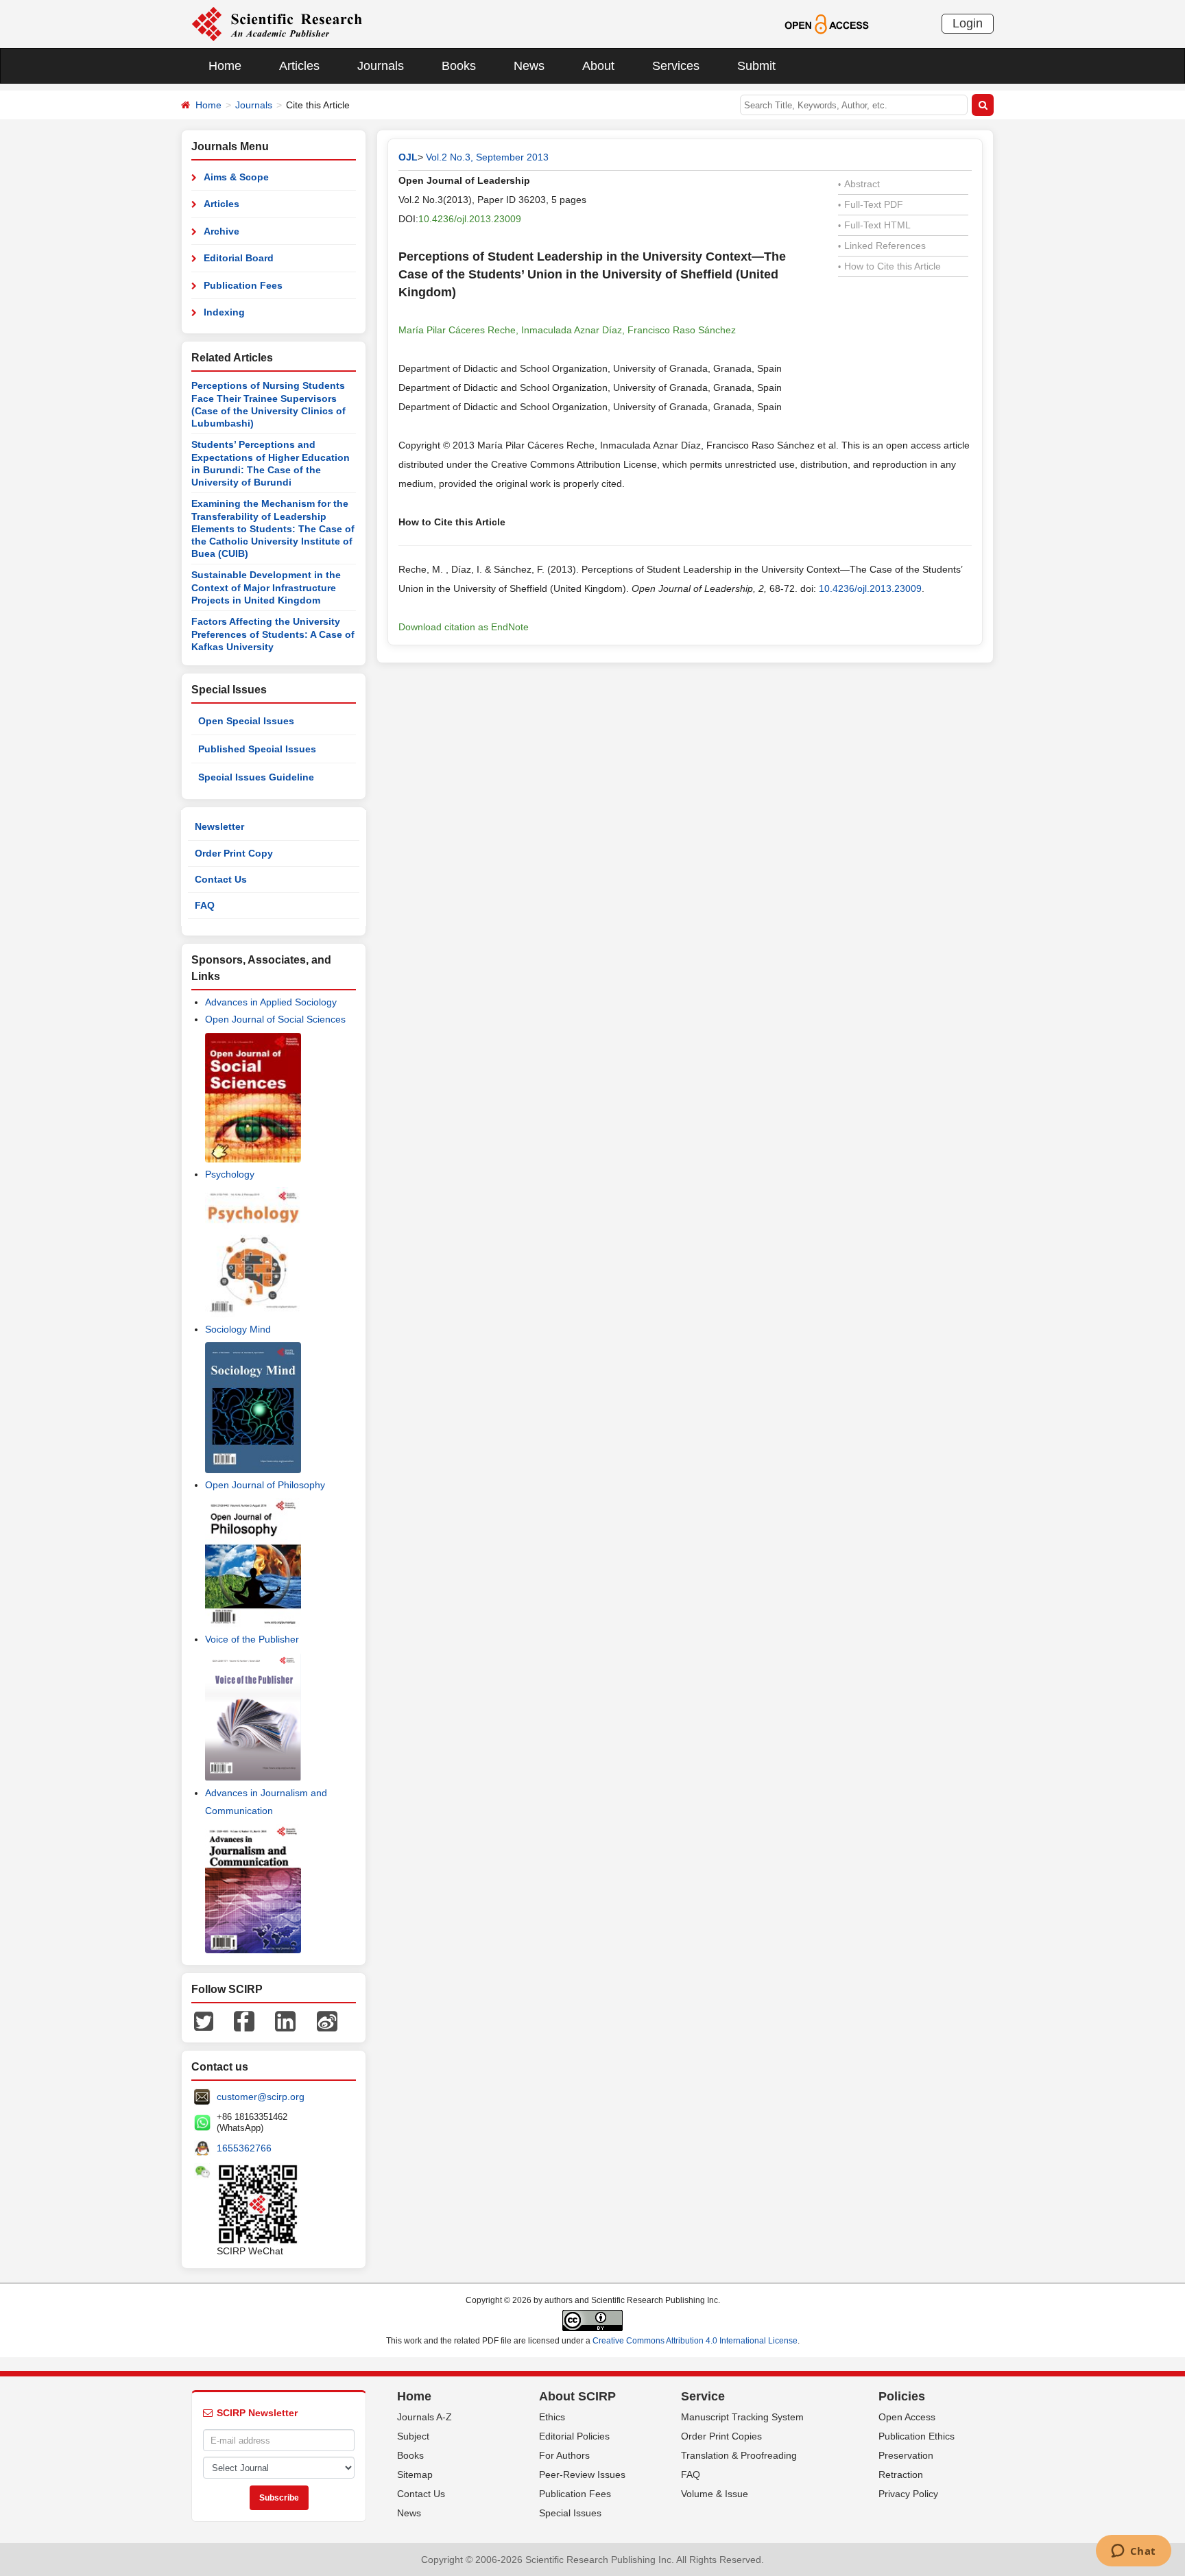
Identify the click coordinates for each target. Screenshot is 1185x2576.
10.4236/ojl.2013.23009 (470, 219)
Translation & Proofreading (739, 2455)
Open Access (907, 2417)
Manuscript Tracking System (742, 2417)
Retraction (901, 2474)
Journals (381, 66)
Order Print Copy (234, 853)
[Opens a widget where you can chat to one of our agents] (1133, 2552)
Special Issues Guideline (256, 777)
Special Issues (570, 2513)
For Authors (564, 2455)
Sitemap (415, 2474)
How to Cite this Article (889, 266)
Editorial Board (239, 258)
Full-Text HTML (874, 225)
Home (225, 66)
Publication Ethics (917, 2436)
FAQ (205, 905)
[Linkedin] (285, 2020)
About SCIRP (577, 2396)
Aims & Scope (236, 177)
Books (459, 66)
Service (703, 2396)
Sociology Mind (238, 1329)
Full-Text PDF (871, 204)
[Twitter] (204, 2020)
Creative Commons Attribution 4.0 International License (695, 2341)
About (598, 66)
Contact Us (221, 879)
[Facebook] (244, 2020)
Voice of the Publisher (252, 1639)
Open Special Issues (246, 721)
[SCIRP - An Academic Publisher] (277, 23)
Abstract (859, 184)
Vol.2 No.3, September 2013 (487, 157)
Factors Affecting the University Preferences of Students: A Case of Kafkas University (273, 634)
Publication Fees (243, 285)
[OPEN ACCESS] (827, 23)
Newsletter (219, 826)
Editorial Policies (574, 2436)
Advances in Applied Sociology (271, 1002)
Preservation (906, 2455)
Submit (756, 66)
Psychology (230, 1174)
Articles (299, 66)
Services (676, 66)
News (529, 66)
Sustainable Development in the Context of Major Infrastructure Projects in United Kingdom (266, 587)
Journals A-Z (424, 2417)
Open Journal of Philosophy (265, 1485)
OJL (408, 157)
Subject (413, 2436)
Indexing (224, 312)
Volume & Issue (715, 2494)
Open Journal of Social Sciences (275, 1019)
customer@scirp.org (261, 2097)
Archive (222, 231)
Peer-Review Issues (582, 2474)
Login (968, 23)
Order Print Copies (721, 2436)
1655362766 (244, 2148)
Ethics (552, 2417)
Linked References (882, 246)
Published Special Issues (257, 749)
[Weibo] (327, 2020)
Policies (902, 2396)
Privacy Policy (908, 2494)
